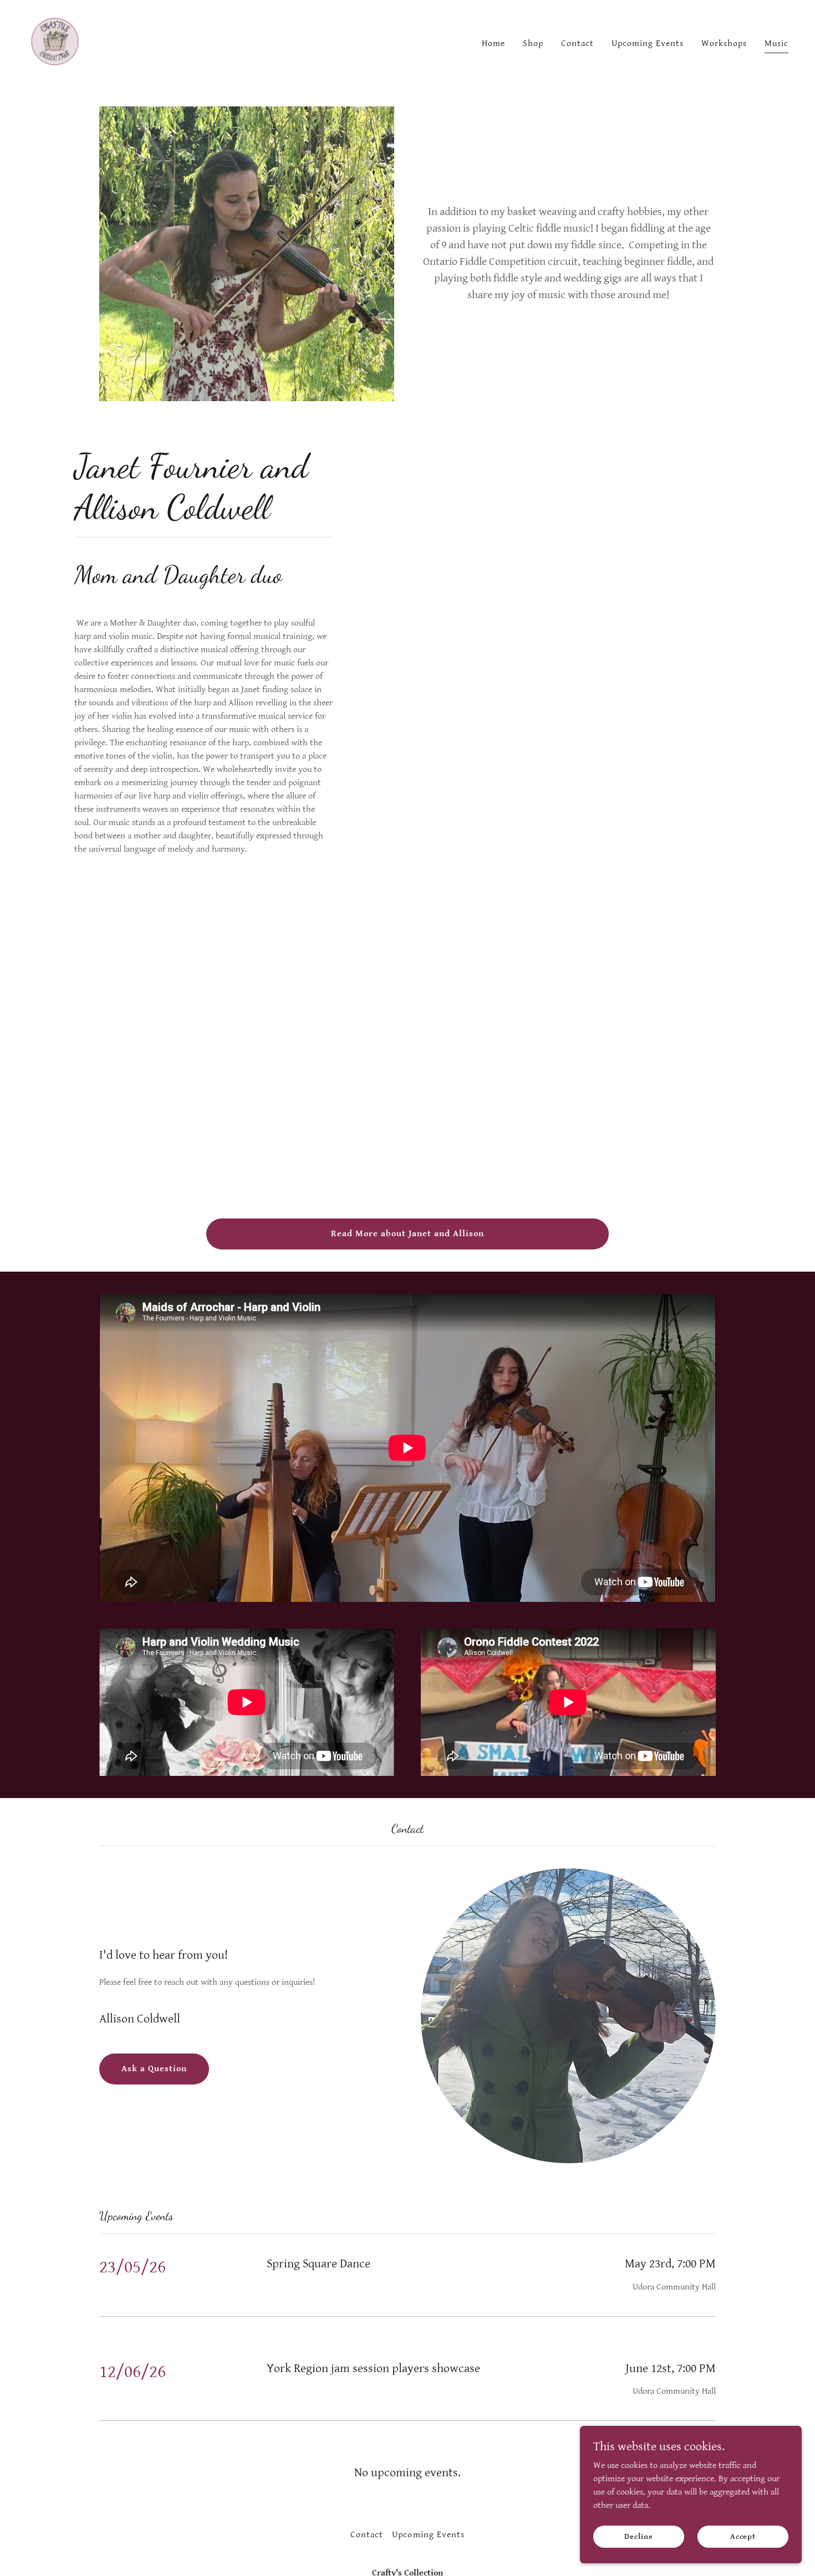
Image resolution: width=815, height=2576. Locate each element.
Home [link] (493, 43)
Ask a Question (154, 2069)
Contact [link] (577, 43)
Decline (638, 2536)
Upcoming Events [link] (648, 43)
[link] (55, 42)
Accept (743, 2536)
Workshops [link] (724, 43)
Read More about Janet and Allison (407, 1234)
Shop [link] (533, 43)
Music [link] (776, 43)
